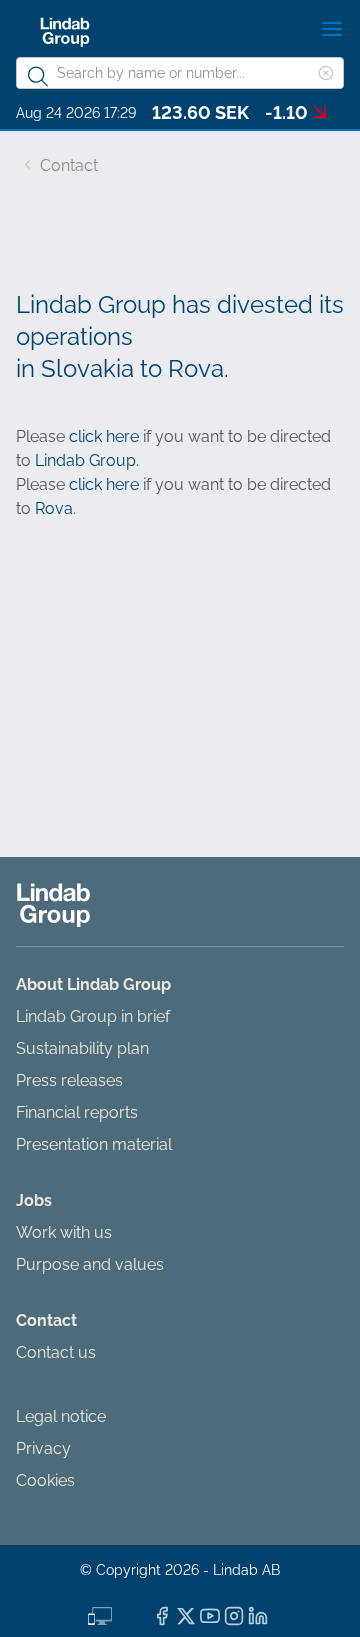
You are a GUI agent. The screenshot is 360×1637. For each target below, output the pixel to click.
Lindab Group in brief (93, 1016)
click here (104, 436)
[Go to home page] (65, 32)
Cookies (45, 1480)
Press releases (69, 1080)
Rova (54, 508)
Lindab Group (85, 460)
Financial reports (77, 1112)
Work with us (64, 1232)
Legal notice (61, 1416)
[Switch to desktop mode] (100, 1614)
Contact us (56, 1352)
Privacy (43, 1448)
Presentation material (94, 1144)
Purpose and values (90, 1264)
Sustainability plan (82, 1048)
